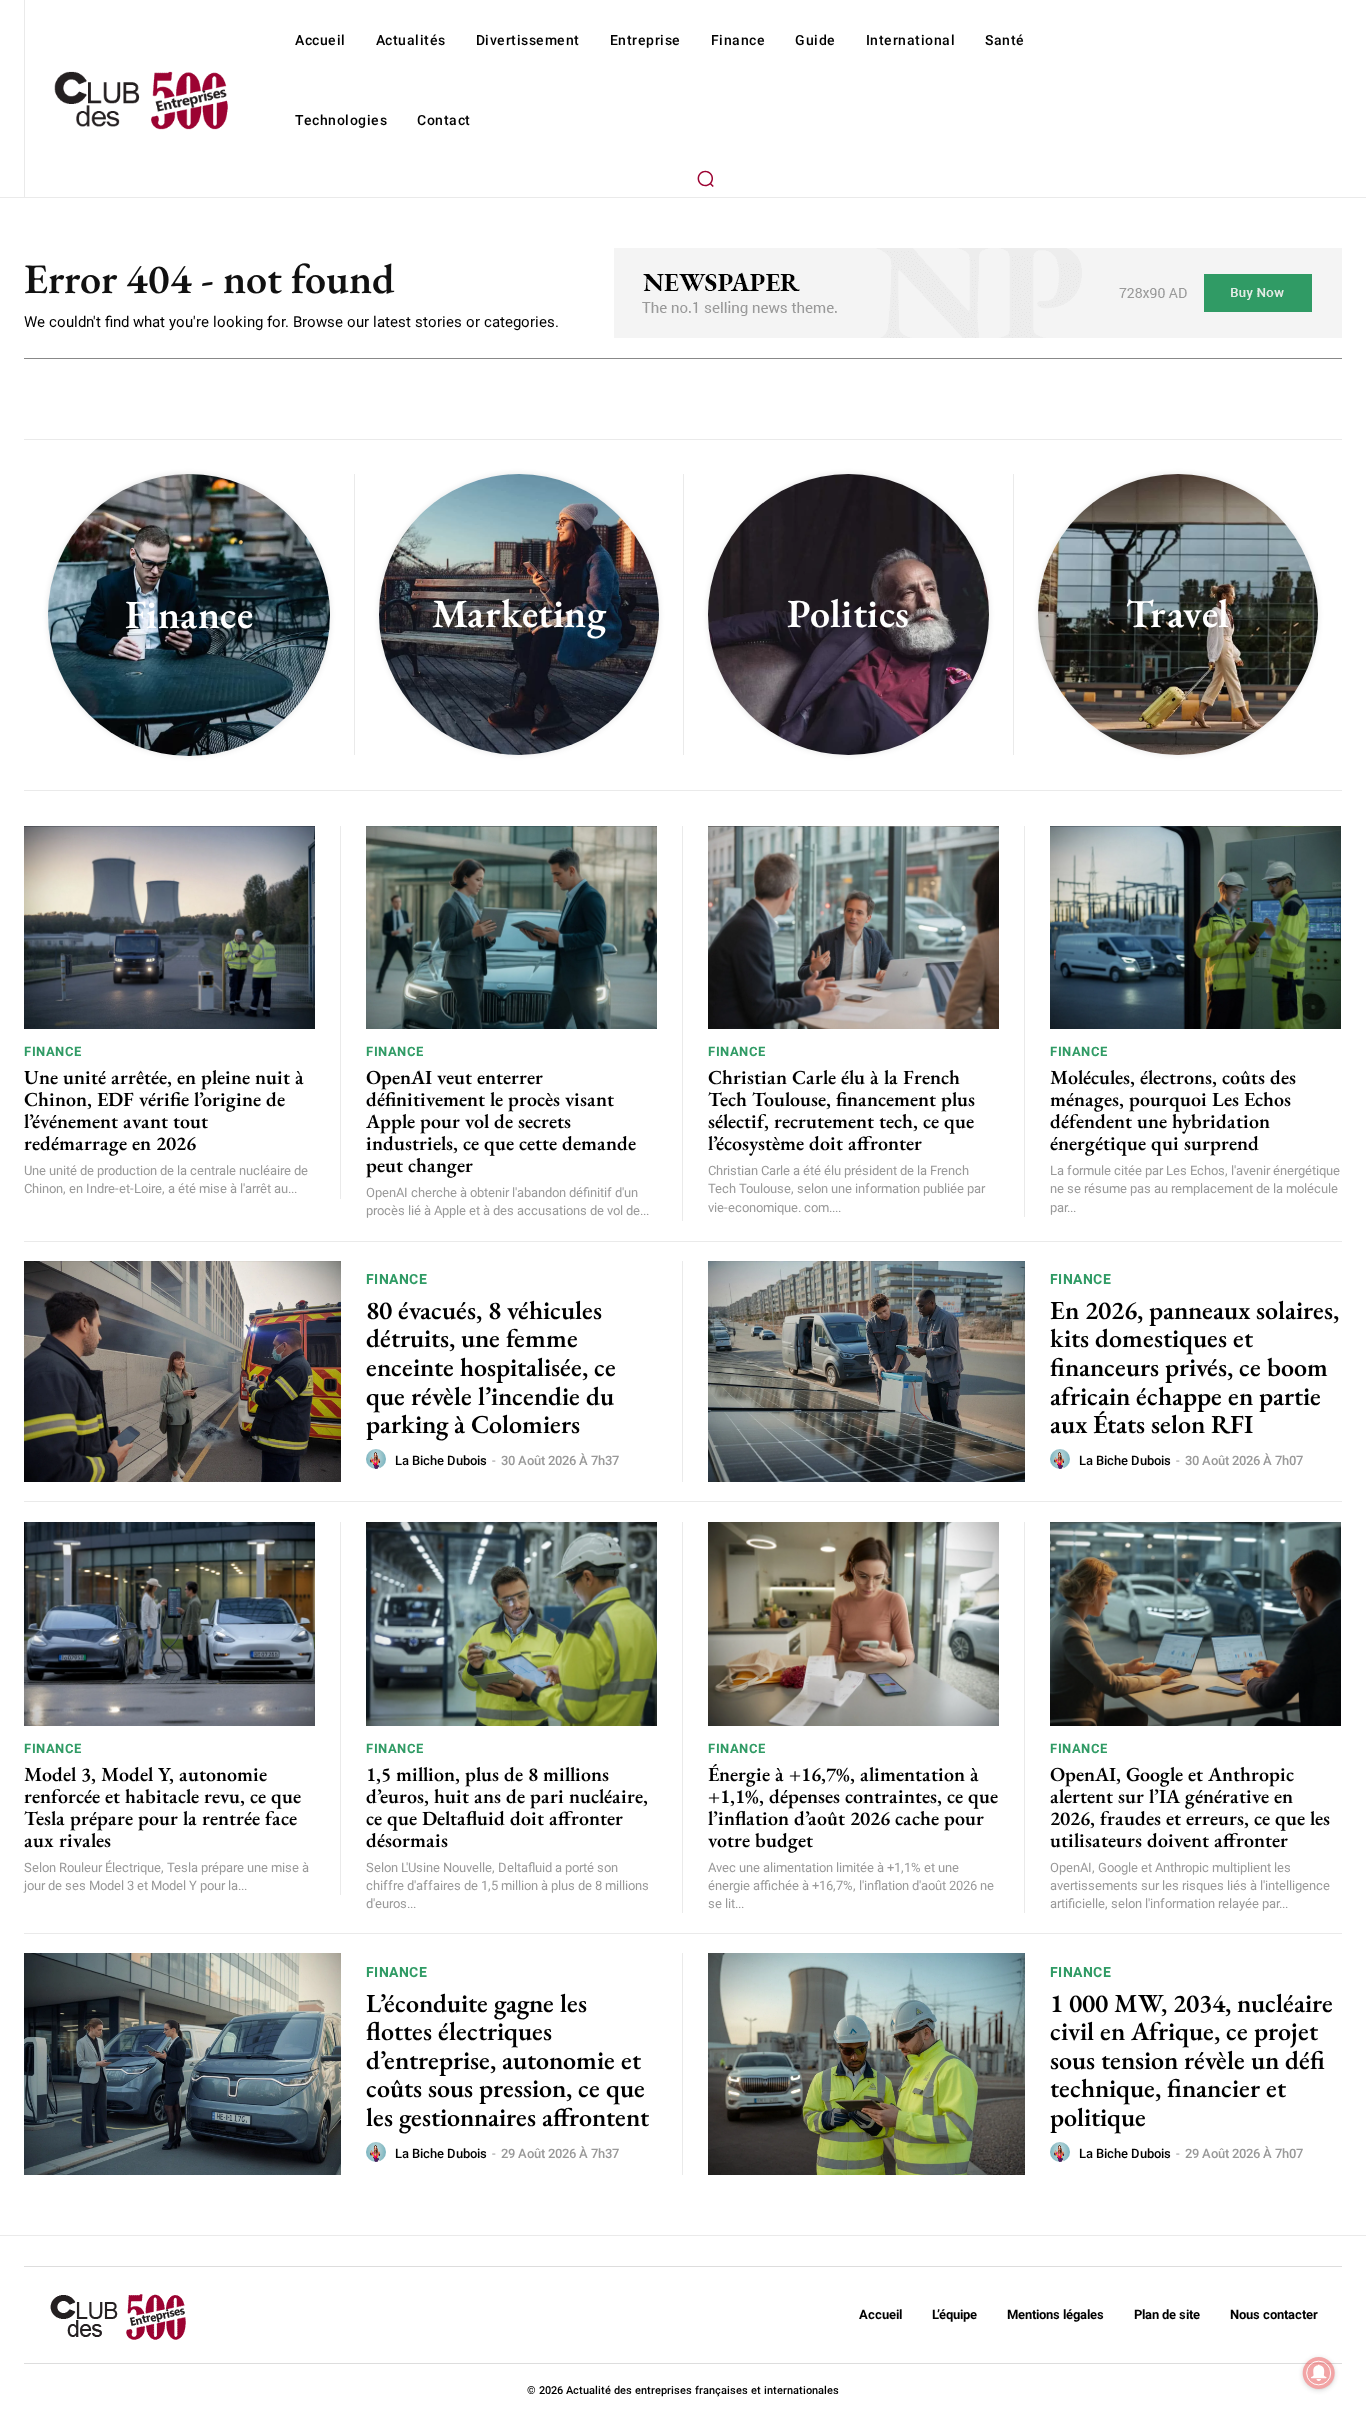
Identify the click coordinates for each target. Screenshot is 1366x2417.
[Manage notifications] (1319, 2373)
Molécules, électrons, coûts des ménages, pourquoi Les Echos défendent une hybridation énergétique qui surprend (1173, 1110)
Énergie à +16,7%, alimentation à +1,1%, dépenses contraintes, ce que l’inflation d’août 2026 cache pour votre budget (853, 1807)
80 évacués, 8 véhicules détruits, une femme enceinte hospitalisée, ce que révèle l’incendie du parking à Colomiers (491, 1367)
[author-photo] (379, 1460)
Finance (53, 1051)
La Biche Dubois (441, 1460)
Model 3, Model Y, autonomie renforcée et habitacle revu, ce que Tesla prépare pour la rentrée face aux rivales (162, 1807)
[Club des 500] (140, 101)
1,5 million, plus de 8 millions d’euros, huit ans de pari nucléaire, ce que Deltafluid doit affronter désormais (507, 1807)
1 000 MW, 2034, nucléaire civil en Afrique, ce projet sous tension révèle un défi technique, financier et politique (1191, 2060)
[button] (706, 178)
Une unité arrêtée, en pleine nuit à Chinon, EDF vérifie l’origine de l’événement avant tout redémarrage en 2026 (164, 1110)
